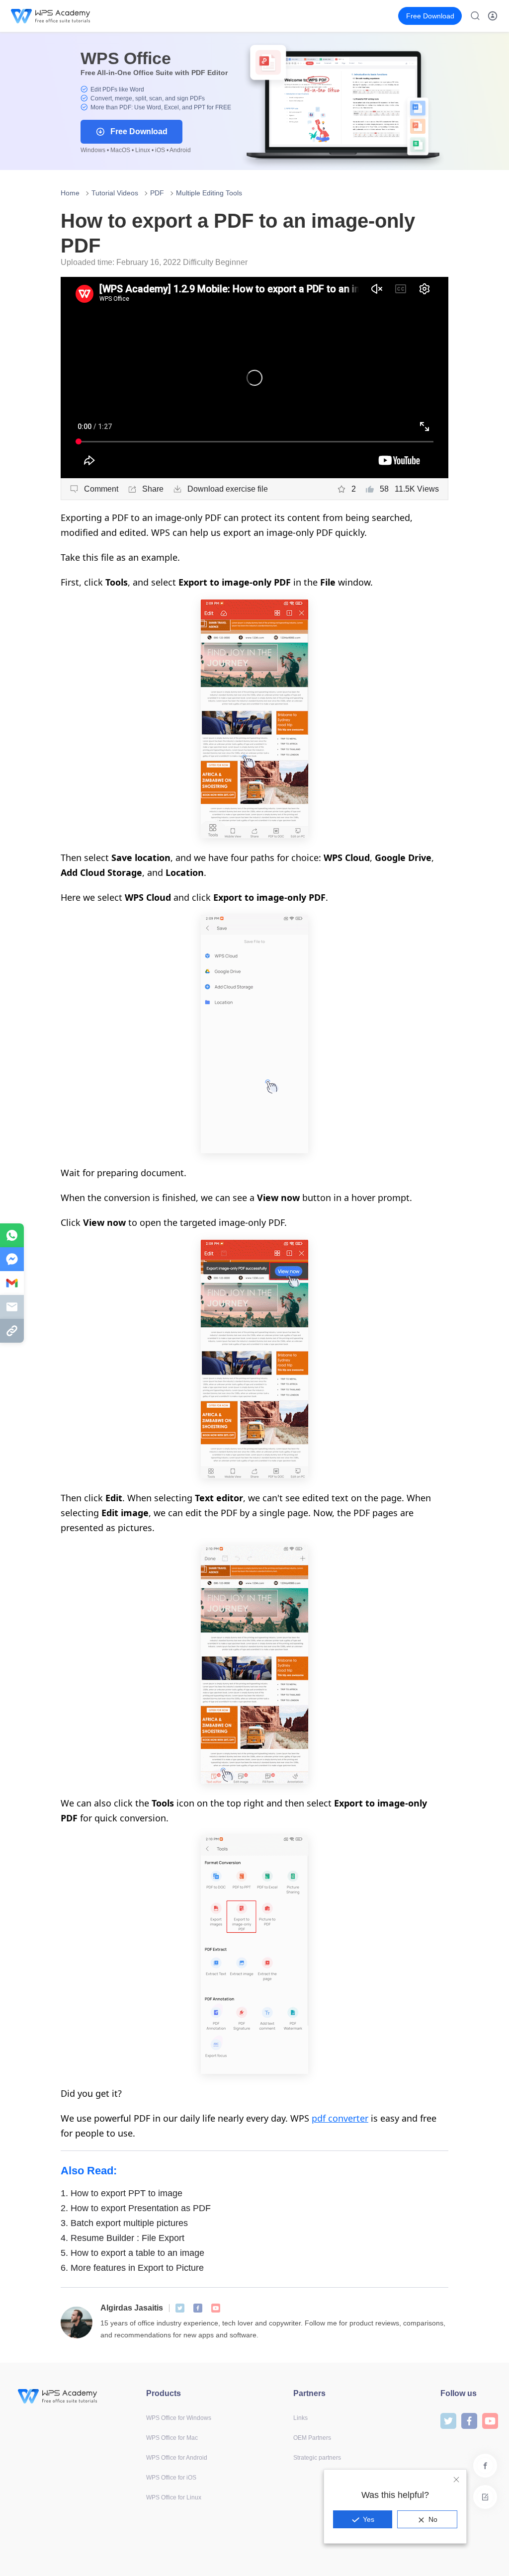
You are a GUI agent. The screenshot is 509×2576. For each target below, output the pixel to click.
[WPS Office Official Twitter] (180, 2308)
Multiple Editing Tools (209, 193)
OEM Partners (312, 2438)
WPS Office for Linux (174, 2497)
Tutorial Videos (115, 193)
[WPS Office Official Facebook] (198, 2308)
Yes (369, 2519)
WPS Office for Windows (179, 2418)
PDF (157, 193)
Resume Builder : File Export (123, 2238)
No (433, 2519)
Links (300, 2418)
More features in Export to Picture (132, 2268)
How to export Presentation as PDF (136, 2208)
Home (70, 193)
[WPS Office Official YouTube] (216, 2308)
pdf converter (340, 2118)
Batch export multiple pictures (124, 2223)
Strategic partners (317, 2458)
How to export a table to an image (132, 2253)
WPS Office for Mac (172, 2438)
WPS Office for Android (177, 2458)
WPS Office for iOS (171, 2478)
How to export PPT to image (122, 2193)
